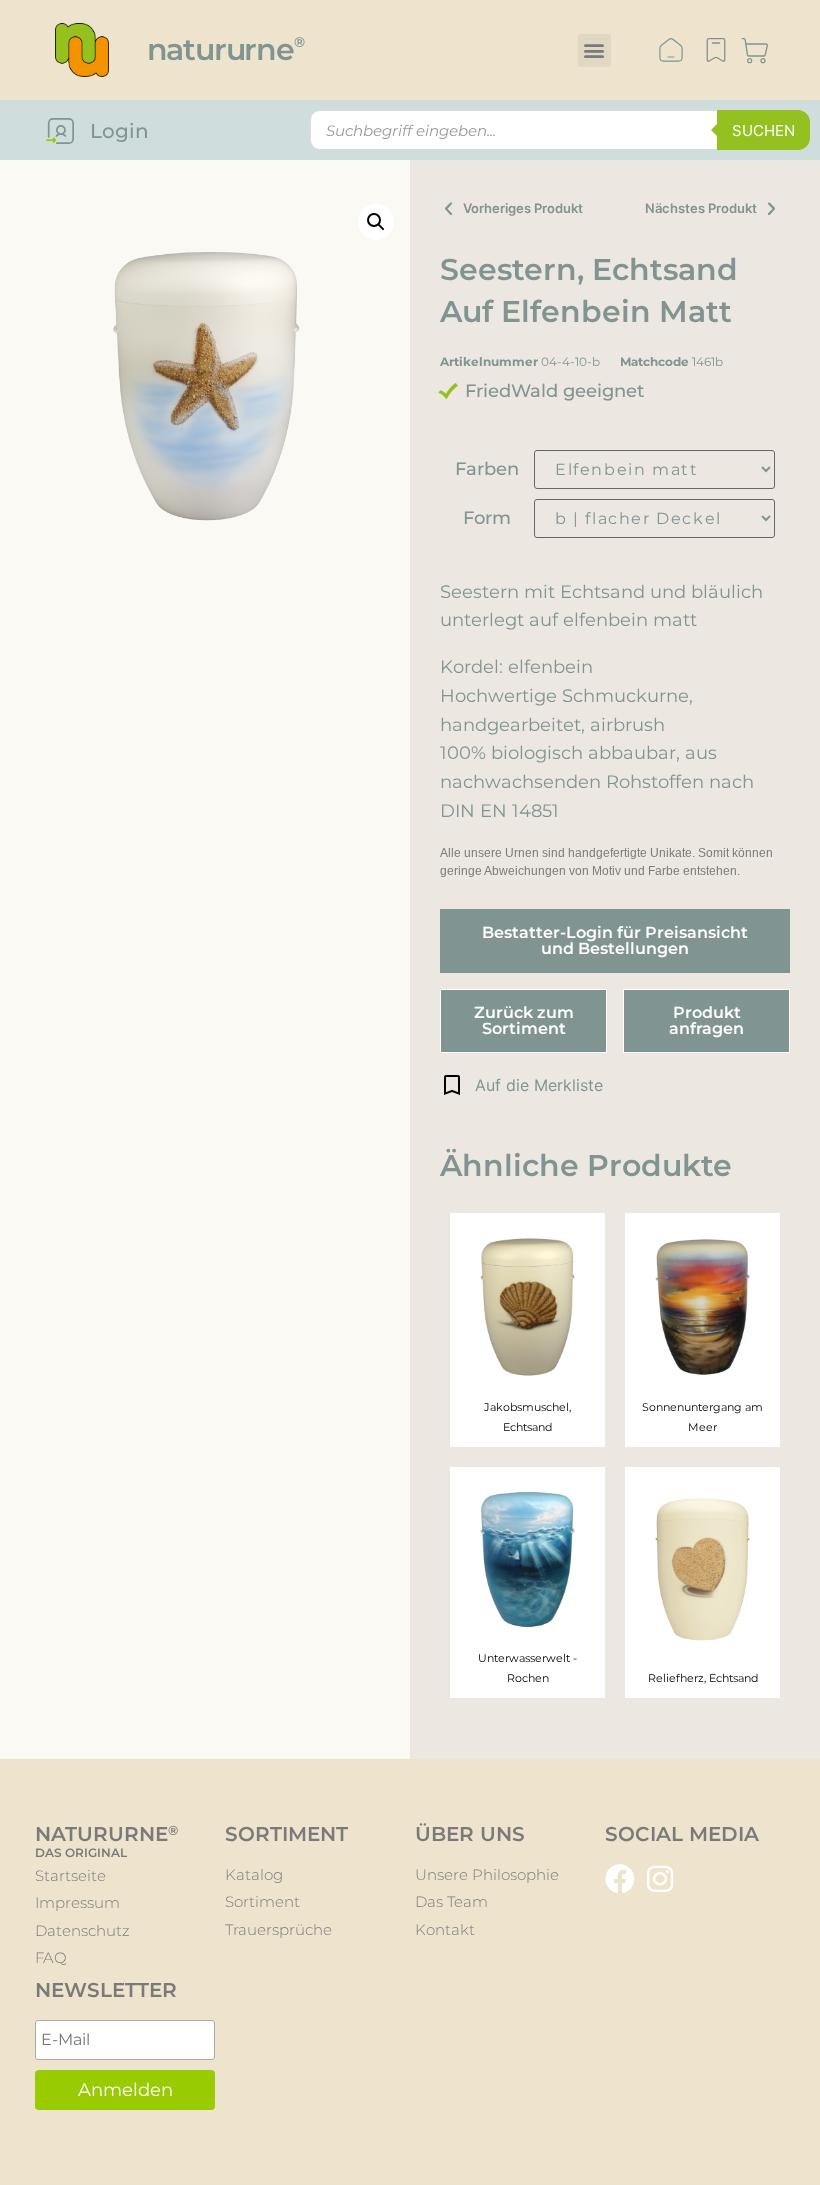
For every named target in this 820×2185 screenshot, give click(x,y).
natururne (225, 49)
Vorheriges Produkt (523, 208)
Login (119, 131)
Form (487, 518)
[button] (594, 50)
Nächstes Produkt (701, 208)
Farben (487, 469)
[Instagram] (660, 1879)
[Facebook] (620, 1879)
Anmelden (125, 2090)
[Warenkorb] (755, 52)
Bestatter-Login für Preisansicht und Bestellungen (615, 940)
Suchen (763, 130)
